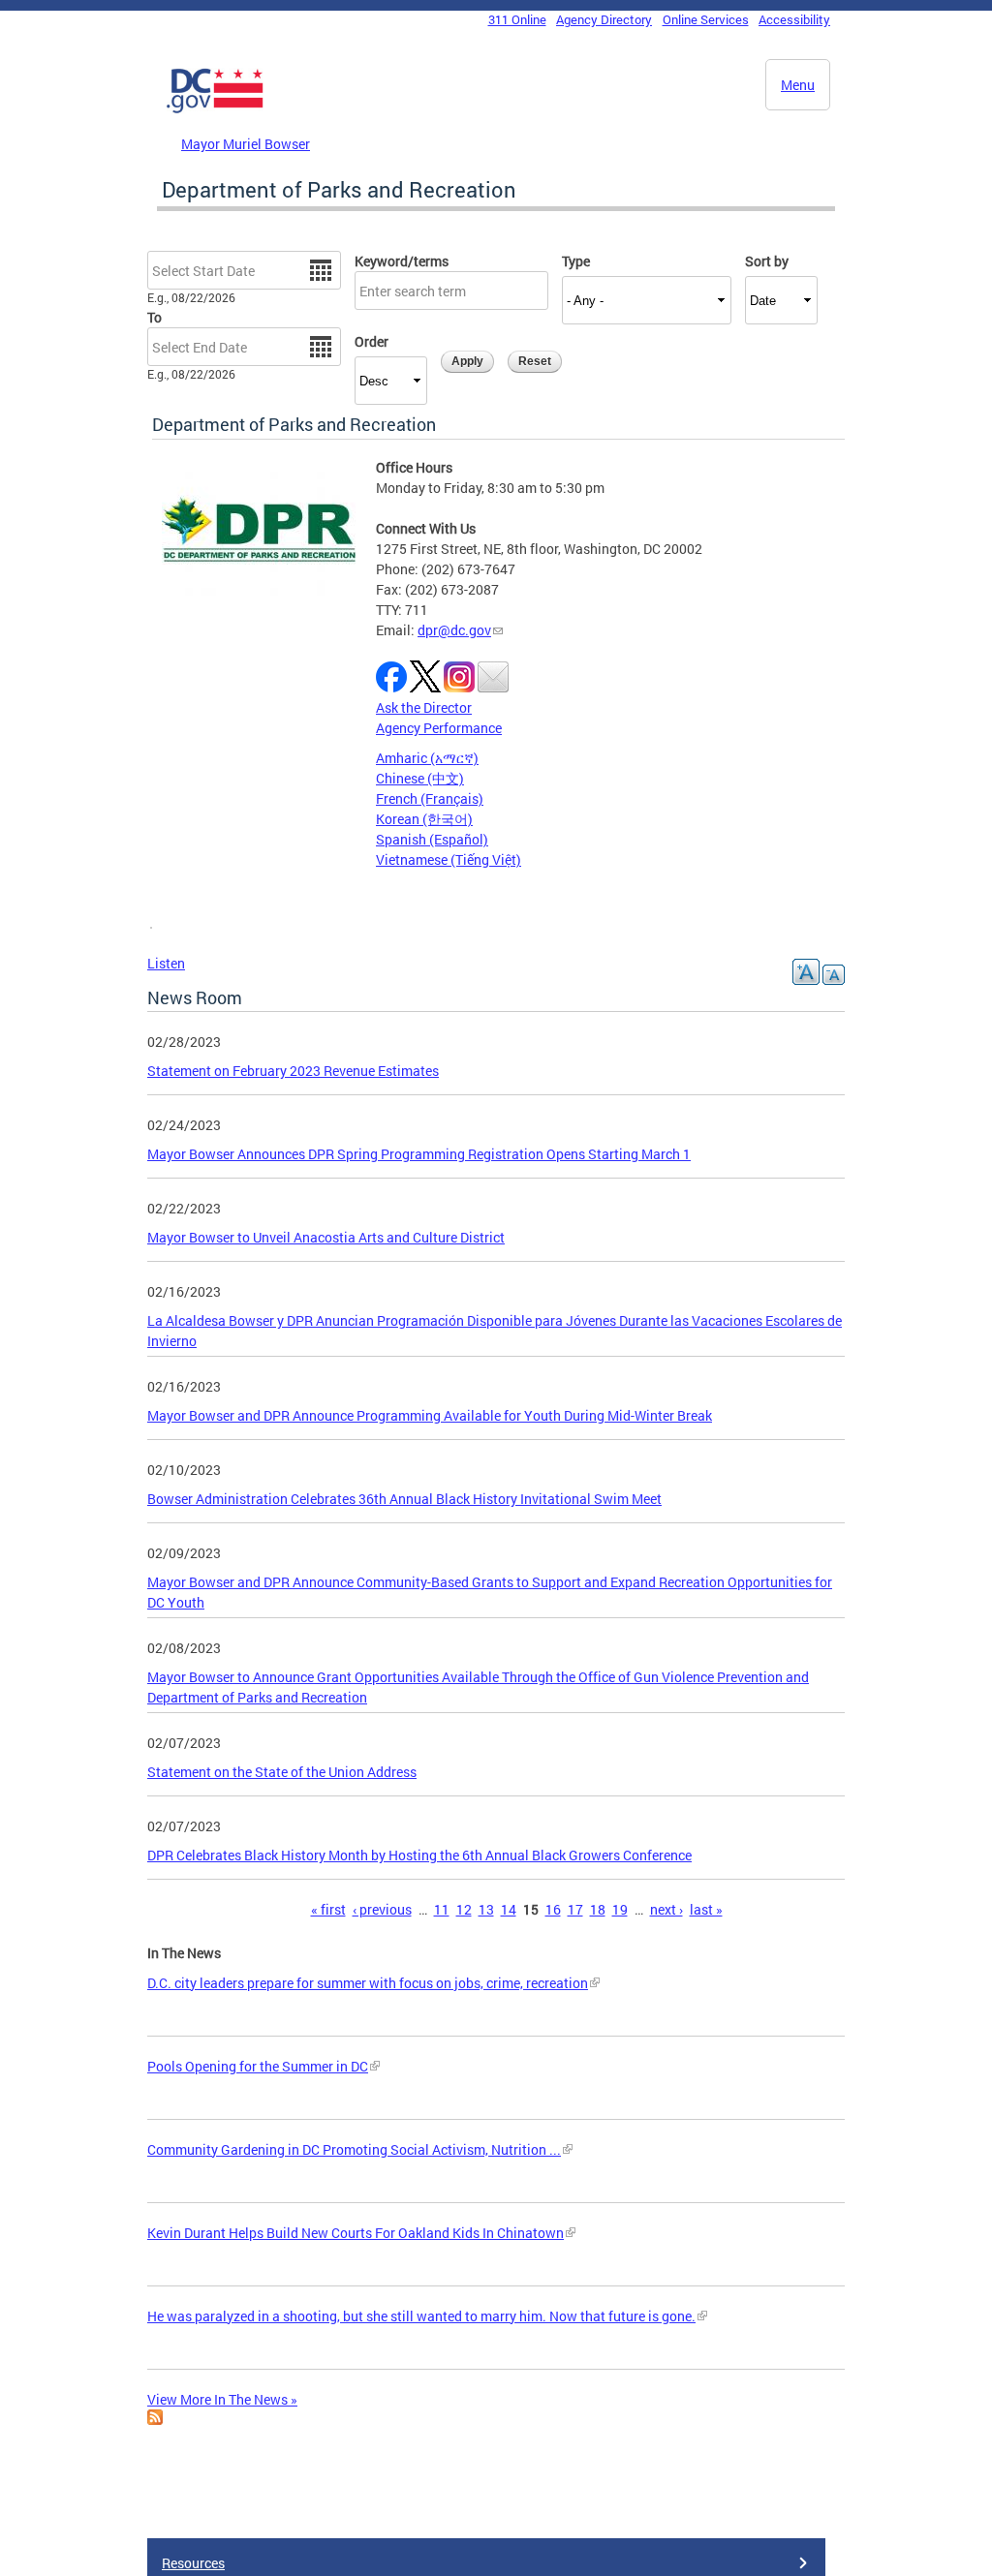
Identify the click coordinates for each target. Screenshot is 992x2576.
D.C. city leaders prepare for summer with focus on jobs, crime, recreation (368, 1983)
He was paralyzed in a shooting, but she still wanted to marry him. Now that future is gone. (421, 2316)
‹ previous (382, 1909)
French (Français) (430, 798)
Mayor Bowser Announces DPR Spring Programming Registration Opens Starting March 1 (419, 1154)
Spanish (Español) (432, 839)
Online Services (706, 19)
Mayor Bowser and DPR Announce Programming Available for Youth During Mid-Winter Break (430, 1415)
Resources (193, 2563)
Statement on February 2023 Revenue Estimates (293, 1071)
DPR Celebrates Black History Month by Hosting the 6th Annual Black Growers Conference (419, 1855)
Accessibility (794, 19)
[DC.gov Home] (215, 109)
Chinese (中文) (420, 778)
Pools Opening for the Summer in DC (258, 2066)
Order (372, 341)
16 (553, 1909)
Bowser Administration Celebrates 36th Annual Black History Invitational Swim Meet (404, 1499)
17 (575, 1909)
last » (706, 1909)
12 (464, 1909)
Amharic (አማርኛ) (427, 758)
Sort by (767, 261)
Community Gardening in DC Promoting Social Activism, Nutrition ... (354, 2149)
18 (598, 1909)
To (155, 317)
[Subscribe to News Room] (155, 2420)
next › (666, 1909)
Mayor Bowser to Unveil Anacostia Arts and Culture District (326, 1237)
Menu (798, 85)
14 (509, 1909)
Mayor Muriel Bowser (246, 144)
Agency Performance (439, 728)
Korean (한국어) (424, 819)
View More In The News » (222, 2399)
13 (486, 1909)
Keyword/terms (402, 261)
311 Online (517, 19)
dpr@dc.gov (454, 630)
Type (576, 261)
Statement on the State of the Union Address (282, 1772)
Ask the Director (424, 707)
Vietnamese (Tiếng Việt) (449, 859)
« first (328, 1909)
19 (620, 1909)
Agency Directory (604, 19)
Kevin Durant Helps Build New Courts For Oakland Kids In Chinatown (356, 2233)
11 (442, 1909)
